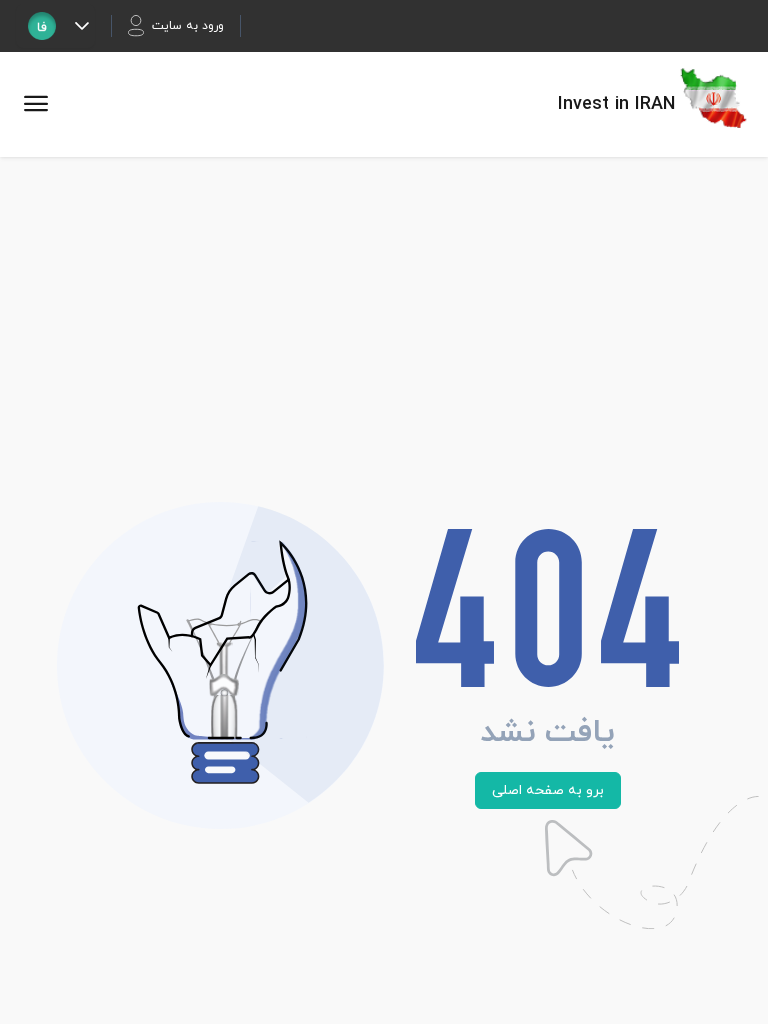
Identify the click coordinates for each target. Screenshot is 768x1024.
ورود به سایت (188, 26)
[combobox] (42, 26)
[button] (81, 26)
